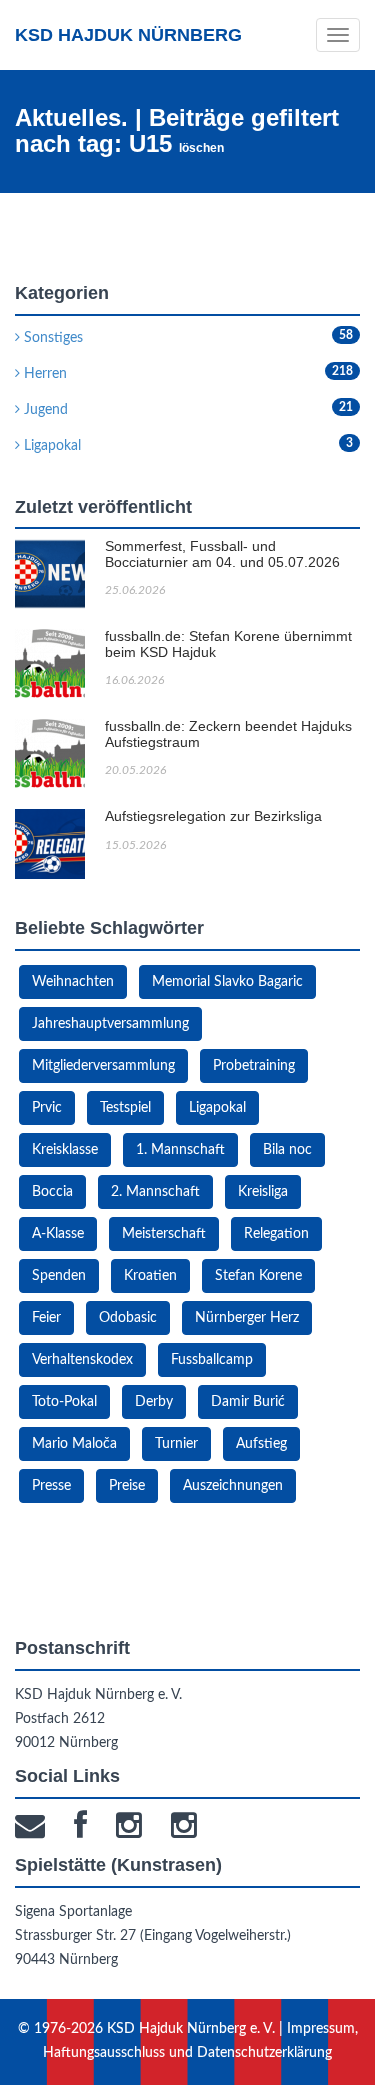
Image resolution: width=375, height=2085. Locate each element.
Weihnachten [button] (73, 982)
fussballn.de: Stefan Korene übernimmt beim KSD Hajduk (228, 643)
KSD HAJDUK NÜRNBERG (128, 35)
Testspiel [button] (125, 1108)
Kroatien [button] (150, 1276)
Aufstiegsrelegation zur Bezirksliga (213, 816)
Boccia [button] (52, 1192)
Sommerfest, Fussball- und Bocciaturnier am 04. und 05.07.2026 (222, 553)
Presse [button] (51, 1486)
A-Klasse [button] (58, 1234)
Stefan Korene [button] (258, 1276)
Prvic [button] (47, 1108)
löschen (201, 148)
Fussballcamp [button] (212, 1360)
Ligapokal (50, 446)
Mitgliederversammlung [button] (103, 1066)
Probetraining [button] (254, 1066)
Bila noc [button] (287, 1150)
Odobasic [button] (128, 1318)
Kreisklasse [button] (65, 1150)
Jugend (44, 410)
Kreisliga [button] (263, 1192)
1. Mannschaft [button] (180, 1150)
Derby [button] (154, 1402)
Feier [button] (46, 1318)
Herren (43, 374)
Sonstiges (51, 338)
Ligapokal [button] (217, 1108)
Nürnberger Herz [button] (247, 1318)
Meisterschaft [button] (164, 1234)
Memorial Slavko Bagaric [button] (227, 982)
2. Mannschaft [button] (155, 1192)
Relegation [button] (276, 1234)
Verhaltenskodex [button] (82, 1360)
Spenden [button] (59, 1276)
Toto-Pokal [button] (64, 1402)
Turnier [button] (176, 1444)
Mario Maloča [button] (74, 1444)
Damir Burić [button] (248, 1402)
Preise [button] (127, 1486)
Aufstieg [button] (261, 1444)
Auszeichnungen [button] (233, 1486)
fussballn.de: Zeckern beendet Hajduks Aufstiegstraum (228, 733)
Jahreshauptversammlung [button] (110, 1024)
